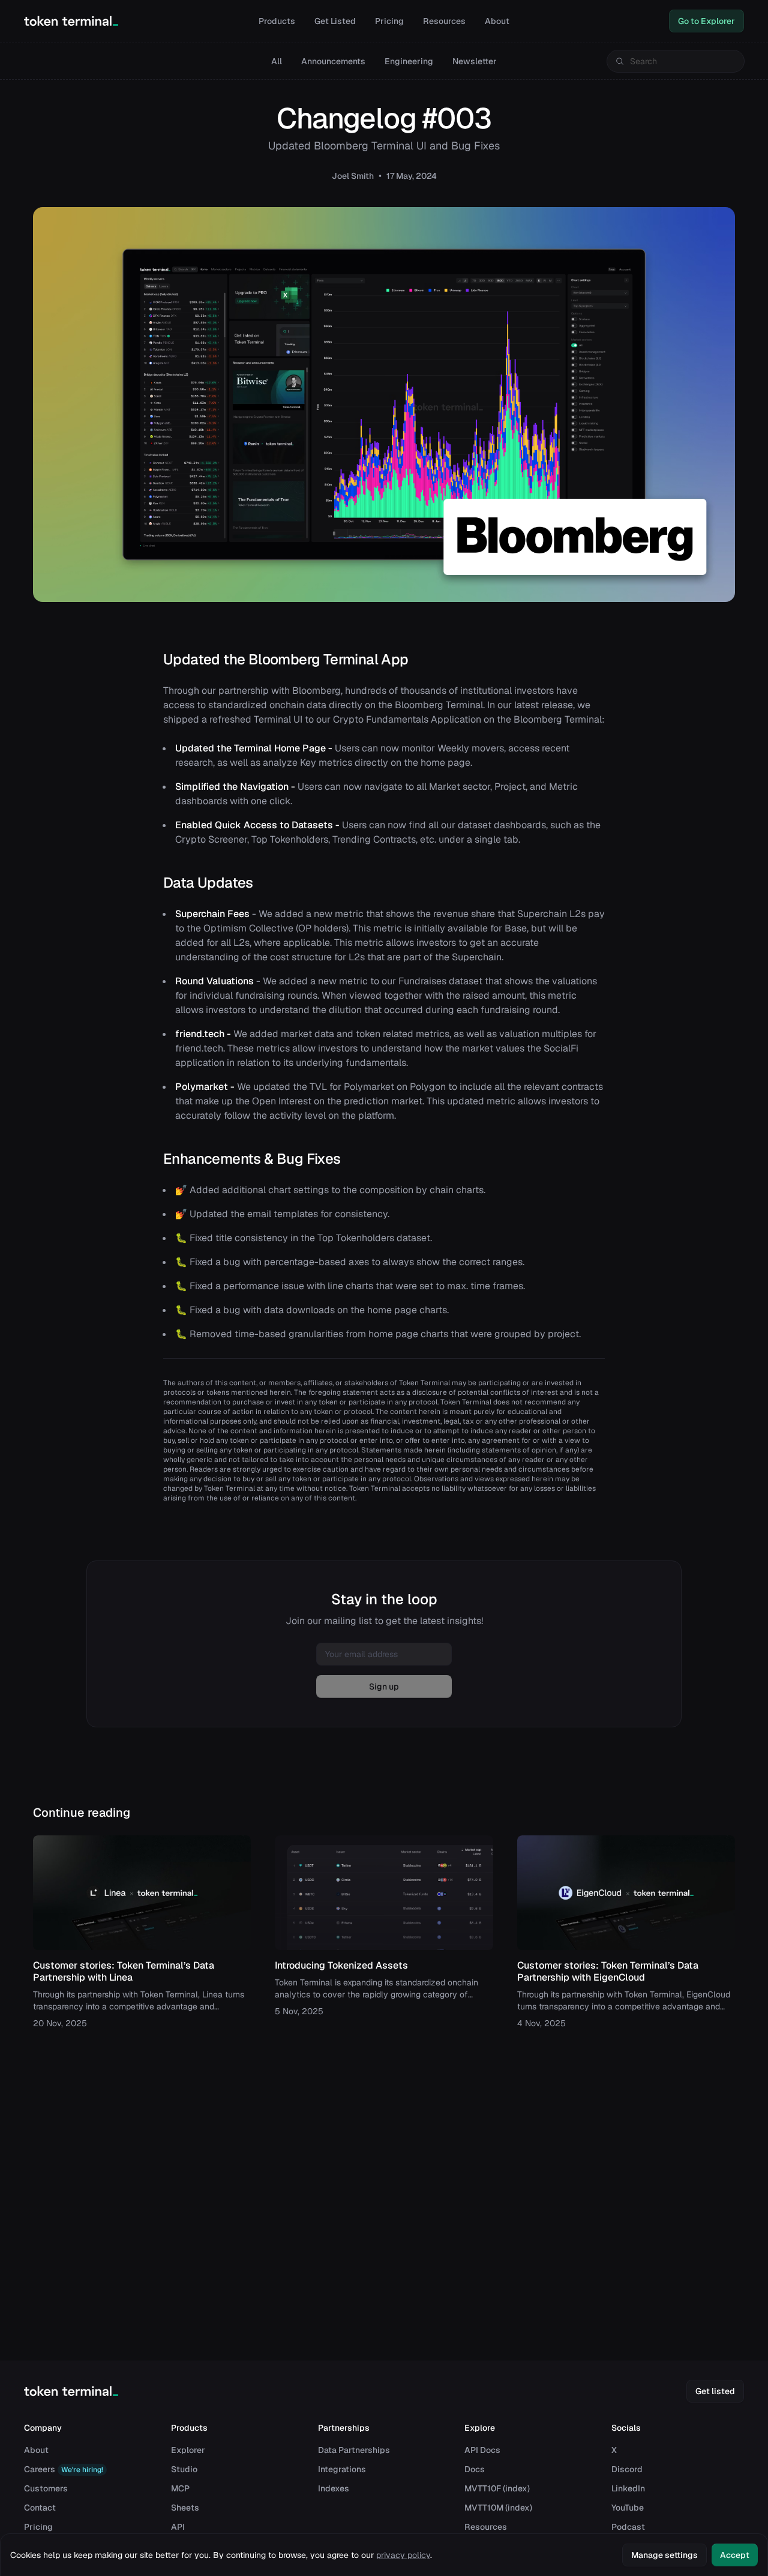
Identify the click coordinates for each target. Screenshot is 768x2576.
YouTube (628, 2508)
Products (277, 21)
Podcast (628, 2527)
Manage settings (664, 2555)
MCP (180, 2488)
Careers (64, 2469)
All (277, 61)
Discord (627, 2469)
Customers (46, 2488)
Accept (735, 2555)
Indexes (334, 2488)
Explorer (188, 2450)
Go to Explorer (706, 21)
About (497, 21)
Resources (444, 21)
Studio (184, 2469)
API (178, 2527)
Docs (475, 2469)
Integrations (342, 2469)
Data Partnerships (354, 2450)
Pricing (389, 21)
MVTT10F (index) (497, 2488)
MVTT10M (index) (498, 2508)
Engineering (409, 61)
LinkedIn (628, 2488)
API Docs (482, 2450)
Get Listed (335, 21)
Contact (40, 2508)
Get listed (715, 2391)
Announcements (333, 61)
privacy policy (403, 2555)
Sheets (185, 2508)
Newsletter (475, 61)
